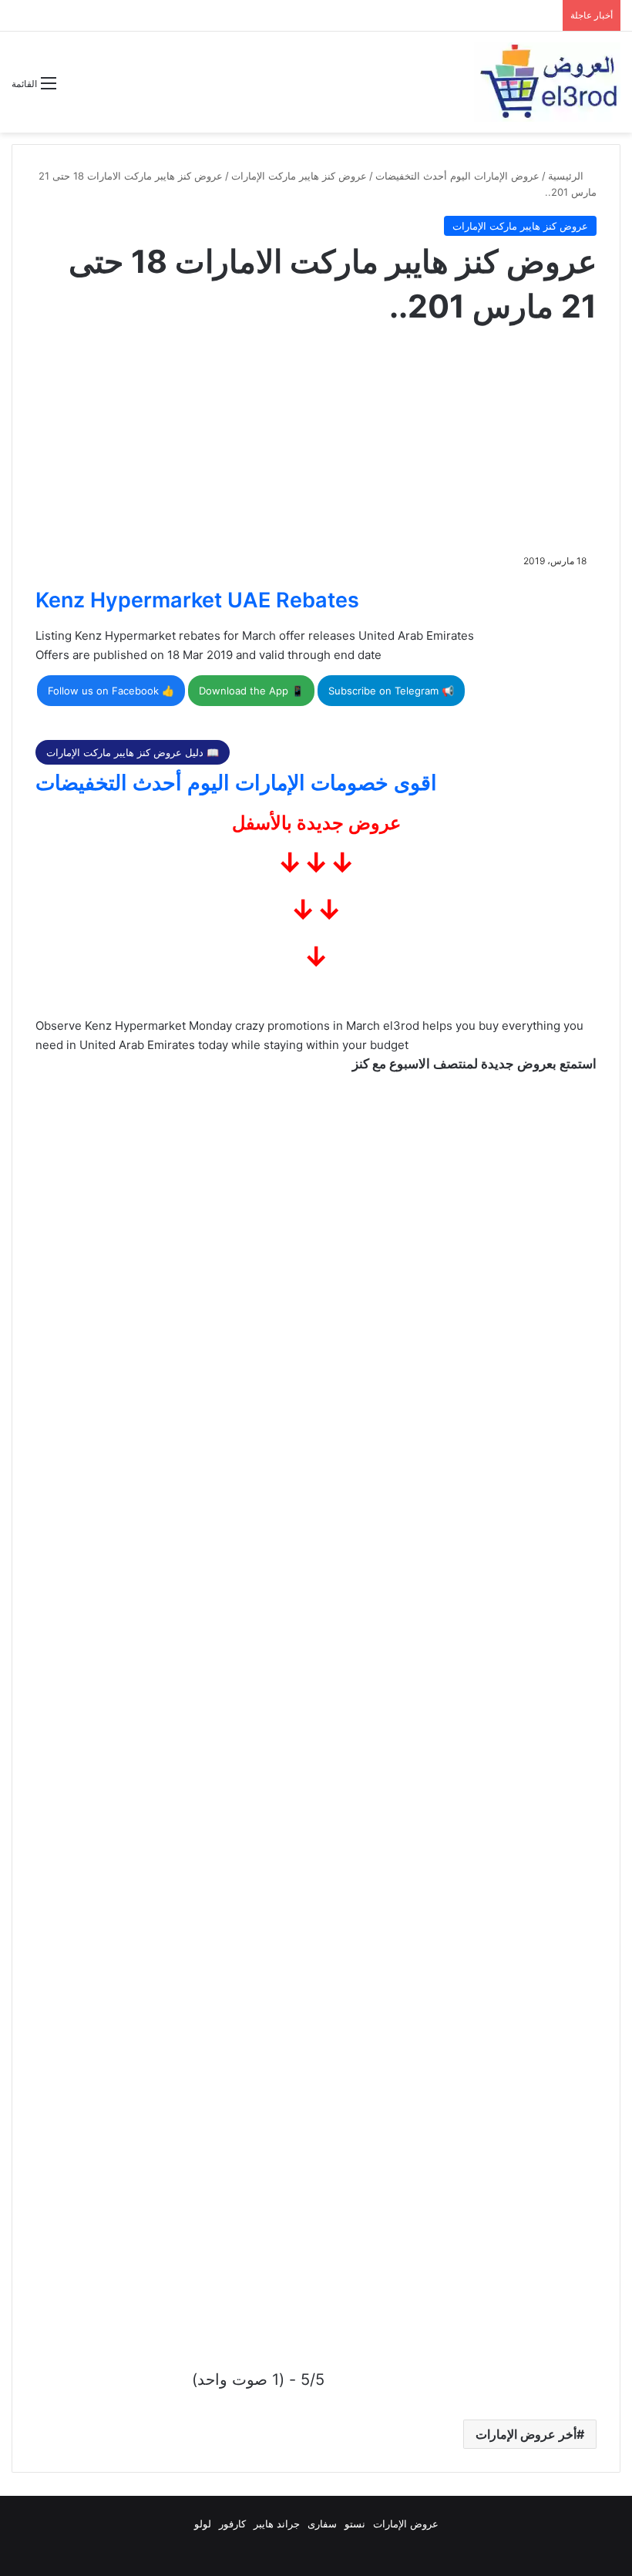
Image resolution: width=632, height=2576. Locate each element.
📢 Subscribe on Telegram (391, 691)
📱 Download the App (251, 691)
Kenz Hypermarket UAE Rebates (197, 600)
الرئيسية (567, 176)
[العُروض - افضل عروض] (547, 82)
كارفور (232, 2524)
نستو (355, 2524)
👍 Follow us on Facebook (111, 691)
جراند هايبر (277, 2524)
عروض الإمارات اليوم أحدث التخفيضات (457, 176)
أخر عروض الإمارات (526, 2434)
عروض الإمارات (406, 2524)
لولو (203, 2524)
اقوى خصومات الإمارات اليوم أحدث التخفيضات (236, 783)
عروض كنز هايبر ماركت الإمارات (299, 176)
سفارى (322, 2524)
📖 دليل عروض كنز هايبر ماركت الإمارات (133, 752)
